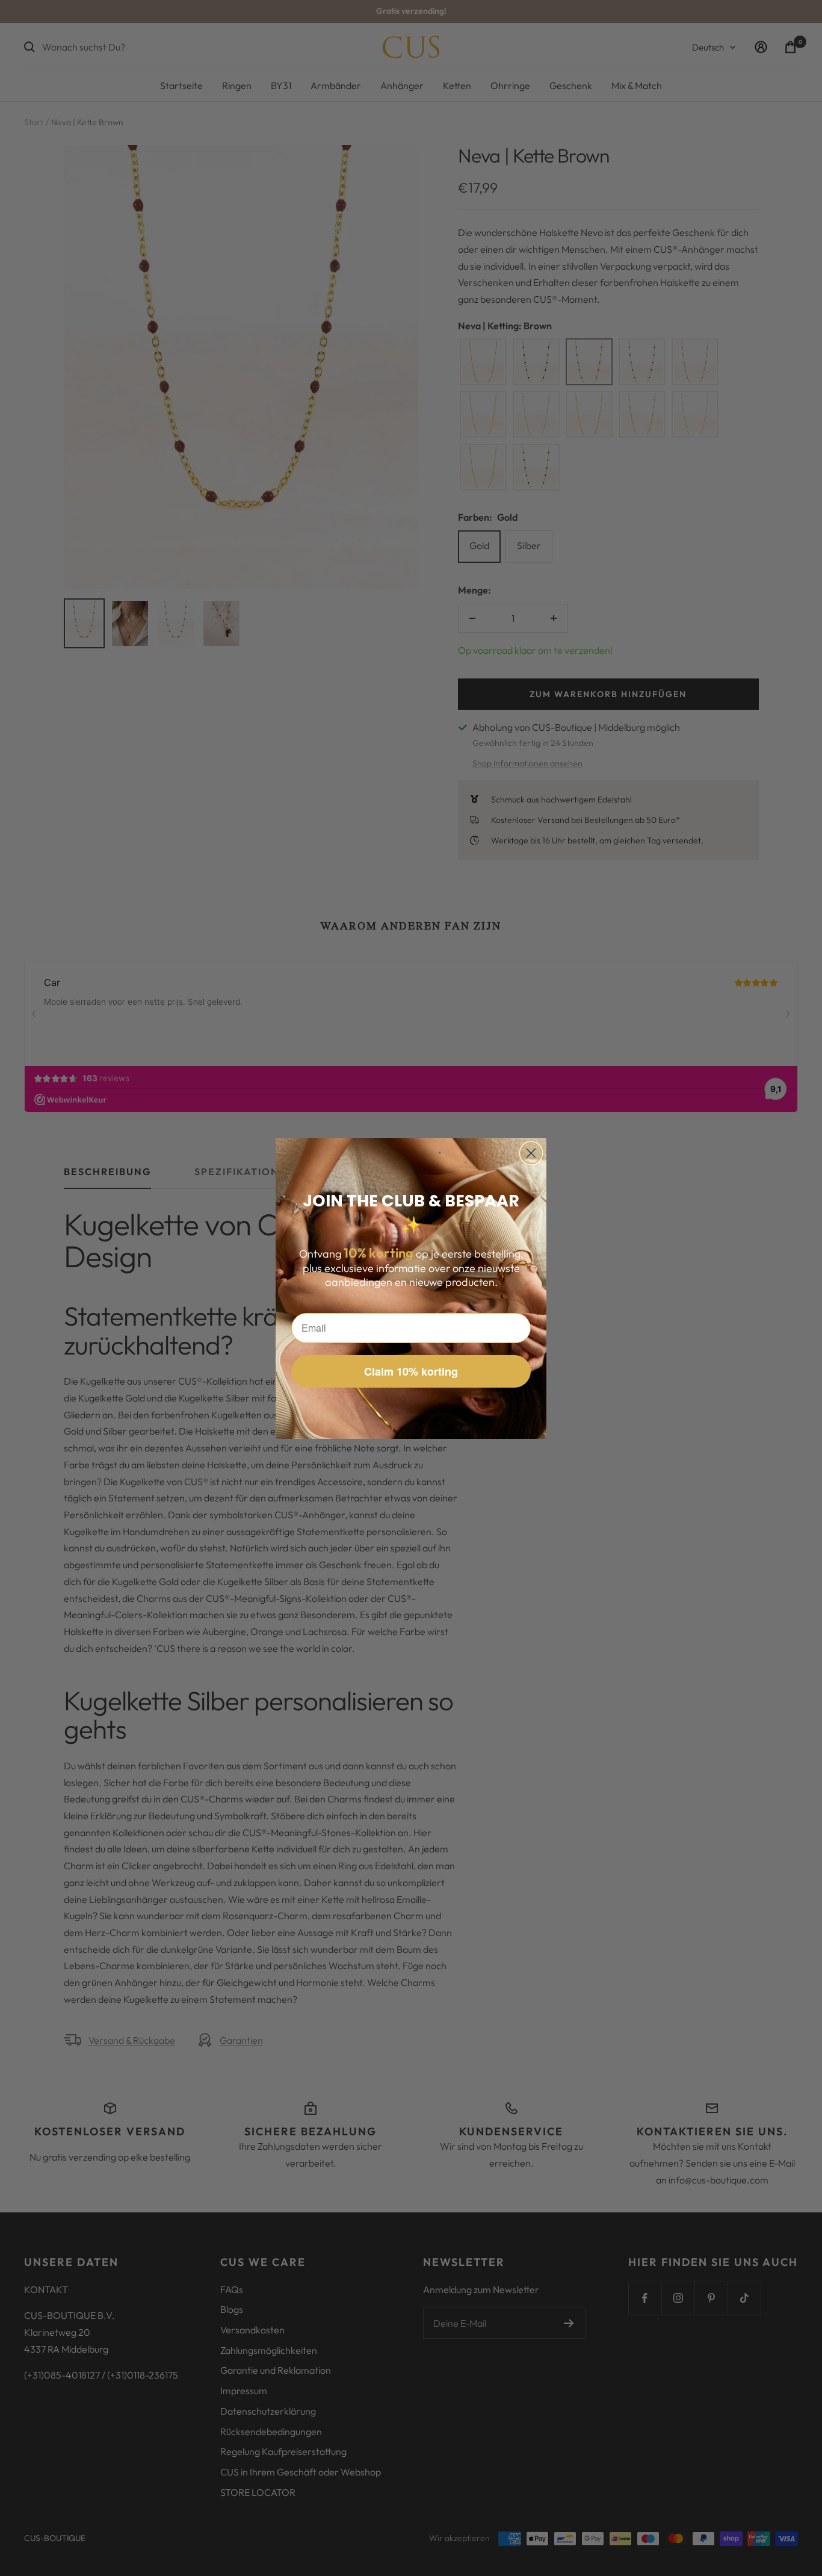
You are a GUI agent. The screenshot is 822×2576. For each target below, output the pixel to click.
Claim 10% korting (411, 1371)
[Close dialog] (531, 1153)
